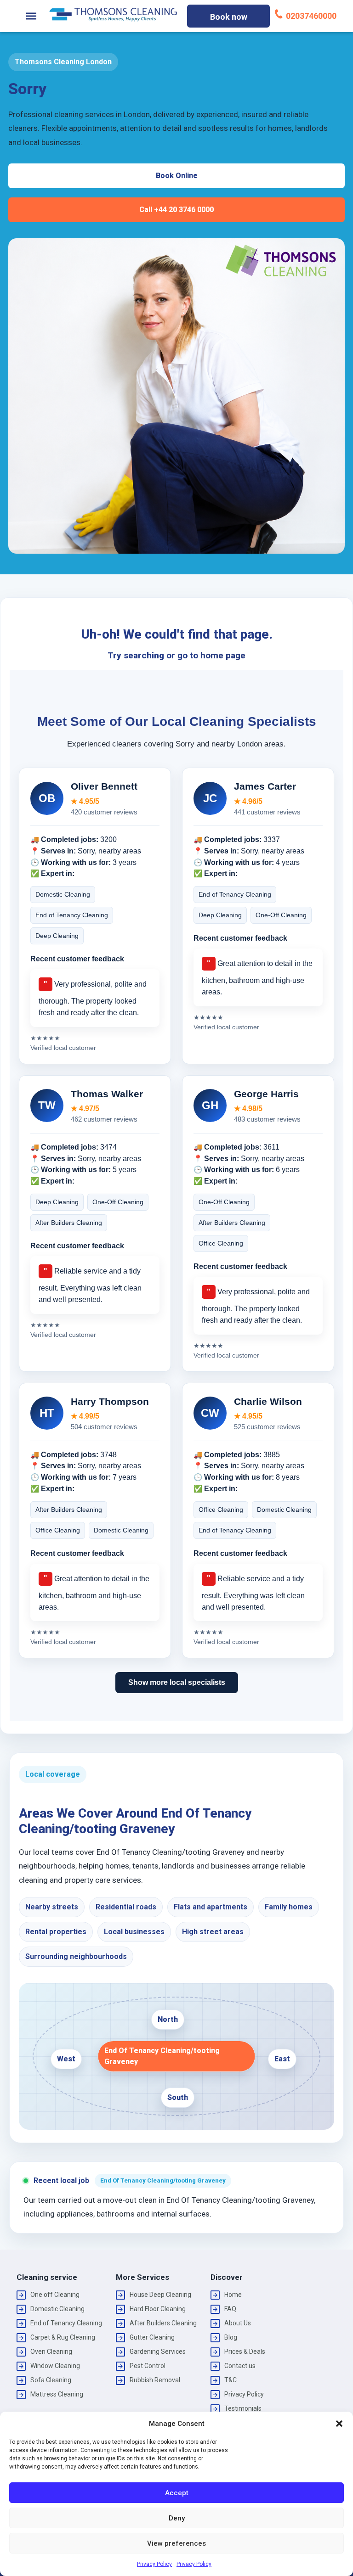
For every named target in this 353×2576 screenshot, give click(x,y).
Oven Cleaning (51, 2352)
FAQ (230, 2309)
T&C (231, 2380)
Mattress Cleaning (57, 2394)
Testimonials (243, 2408)
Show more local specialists (177, 1682)
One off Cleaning (55, 2295)
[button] (339, 2424)
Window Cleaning (55, 2366)
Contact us (240, 2366)
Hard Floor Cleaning (158, 2309)
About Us (238, 2323)
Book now (229, 17)
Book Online (177, 176)
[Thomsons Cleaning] (113, 14)
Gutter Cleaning (152, 2337)
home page (223, 655)
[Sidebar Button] (31, 16)
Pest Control (148, 2366)
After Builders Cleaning (163, 2323)
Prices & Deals (245, 2352)
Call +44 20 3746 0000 (176, 210)
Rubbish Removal (155, 2380)
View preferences (176, 2543)
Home (233, 2295)
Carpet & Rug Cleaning (63, 2337)
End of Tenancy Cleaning (66, 2323)
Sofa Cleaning (51, 2380)
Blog (231, 2337)
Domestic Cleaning (57, 2309)
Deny (177, 2518)
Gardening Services (158, 2352)
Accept (177, 2493)
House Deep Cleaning (160, 2295)
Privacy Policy (154, 2564)
